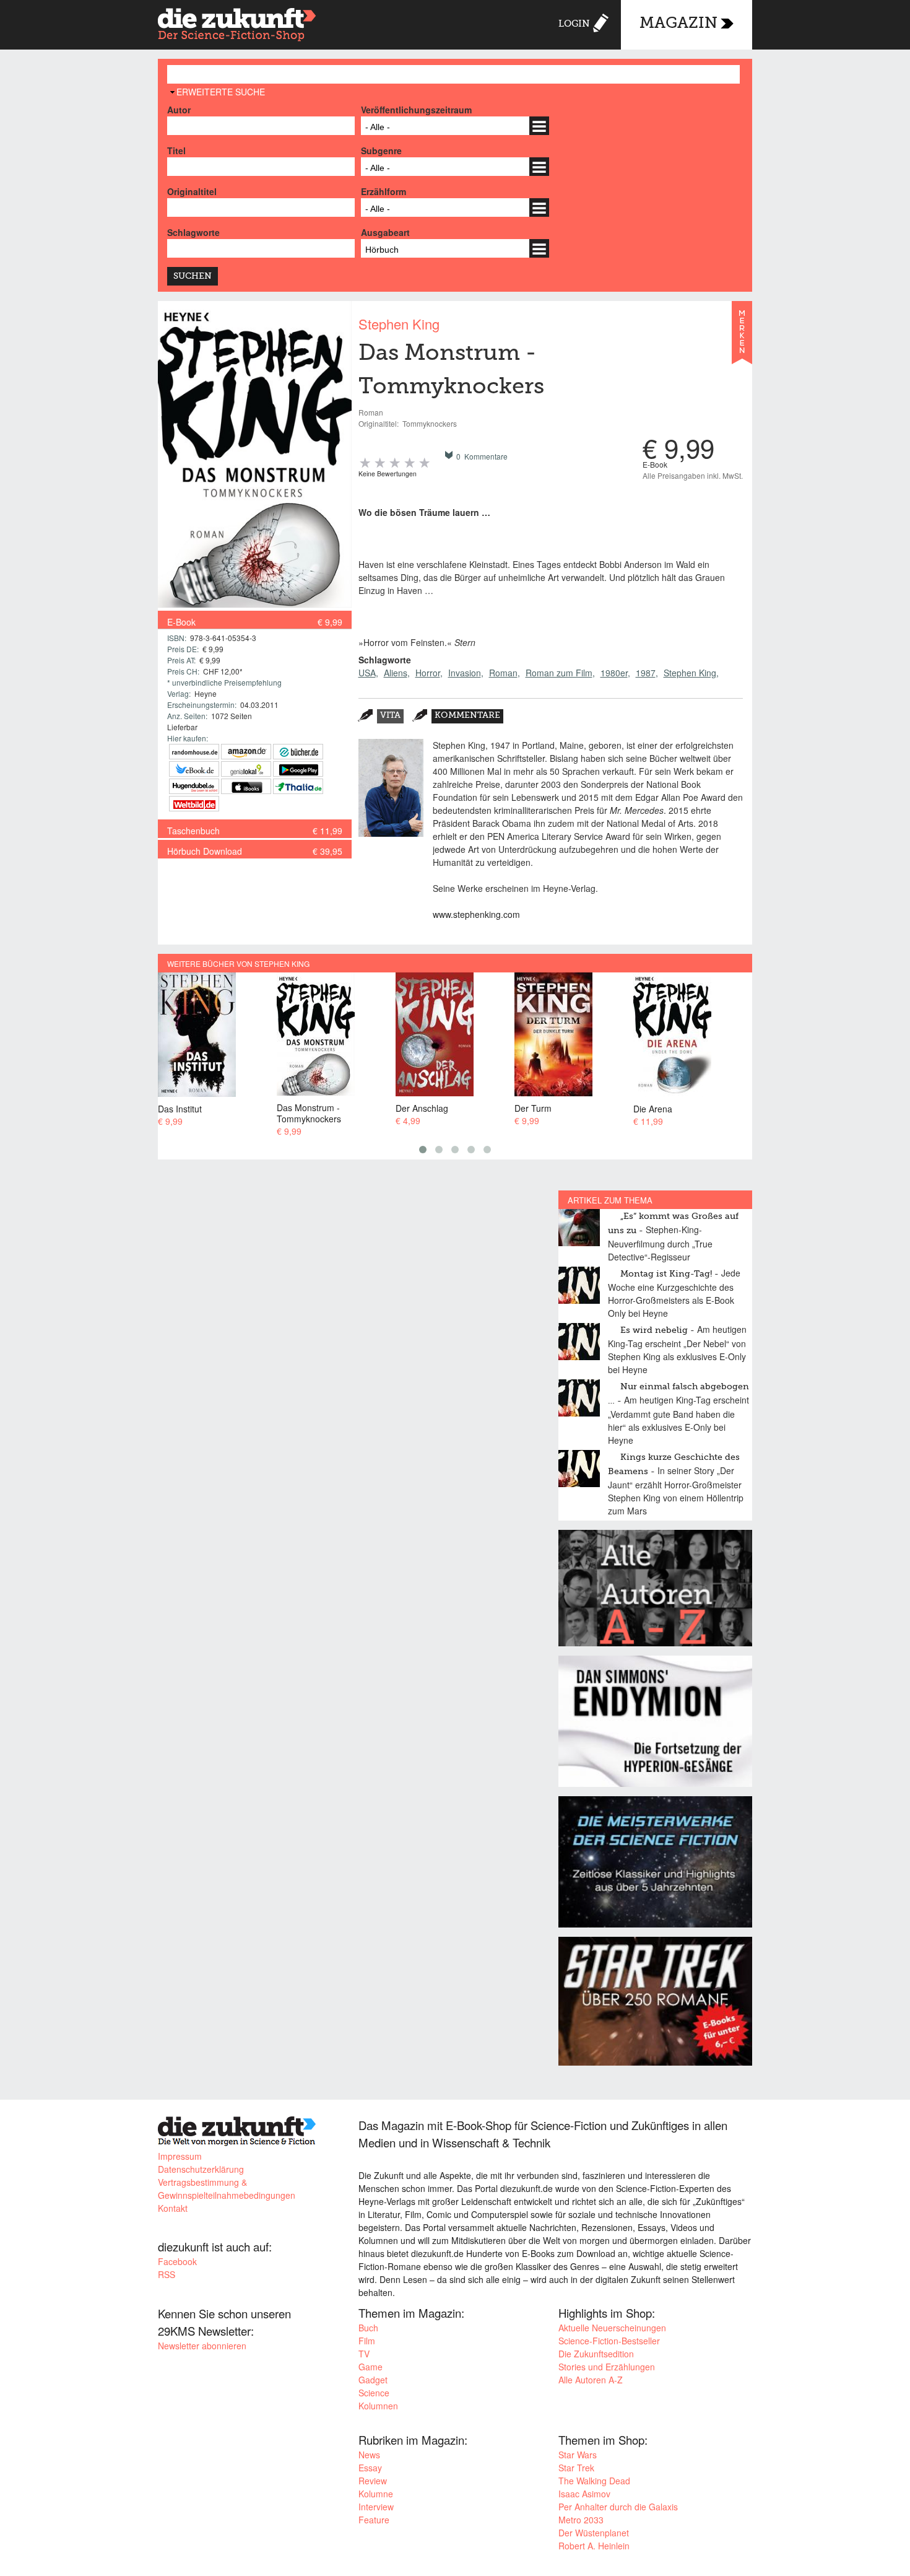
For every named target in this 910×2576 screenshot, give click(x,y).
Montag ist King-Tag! (666, 1274)
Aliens (396, 673)
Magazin (678, 24)
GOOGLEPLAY (298, 769)
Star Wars (578, 2455)
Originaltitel (192, 191)
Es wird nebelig (654, 1330)
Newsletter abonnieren (202, 2346)
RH (194, 752)
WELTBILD (194, 804)
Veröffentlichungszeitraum (416, 110)
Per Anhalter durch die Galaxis (618, 2507)
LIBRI (194, 769)
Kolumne (376, 2494)
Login (574, 24)
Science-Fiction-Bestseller (609, 2341)
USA (367, 673)
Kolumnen (378, 2406)
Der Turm (469, 1108)
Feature (374, 2520)
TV (364, 2354)
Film (367, 2341)
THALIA (298, 786)
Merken (742, 338)
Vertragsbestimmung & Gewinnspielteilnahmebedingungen (227, 2189)
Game (370, 2367)
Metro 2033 (581, 2520)
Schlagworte (193, 232)
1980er (614, 673)
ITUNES (246, 786)
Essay (370, 2468)
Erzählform (383, 191)
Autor (179, 110)
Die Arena (589, 1108)
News (369, 2455)
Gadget (373, 2380)
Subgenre (381, 151)
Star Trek (576, 2468)
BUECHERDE (298, 752)
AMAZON (246, 752)
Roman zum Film (559, 673)
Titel (176, 151)
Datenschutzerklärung (201, 2169)
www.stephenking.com (476, 914)
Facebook (177, 2261)
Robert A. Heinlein (594, 2546)
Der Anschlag (358, 1108)
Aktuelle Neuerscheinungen (612, 2328)
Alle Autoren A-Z (591, 2380)
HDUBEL (194, 786)
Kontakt (173, 2208)
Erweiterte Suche (221, 92)
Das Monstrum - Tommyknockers (245, 1113)
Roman (503, 673)
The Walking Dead (594, 2481)
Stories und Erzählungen (607, 2367)
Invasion (465, 673)
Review (373, 2481)
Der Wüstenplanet (594, 2533)
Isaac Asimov (584, 2494)
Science (374, 2393)
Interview (376, 2507)
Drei (696, 1108)
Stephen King (399, 324)
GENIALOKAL (246, 769)
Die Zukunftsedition (596, 2354)
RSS (167, 2274)
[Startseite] (237, 26)
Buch (368, 2328)
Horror (428, 673)
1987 (646, 673)
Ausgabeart (385, 232)
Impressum (180, 2156)
